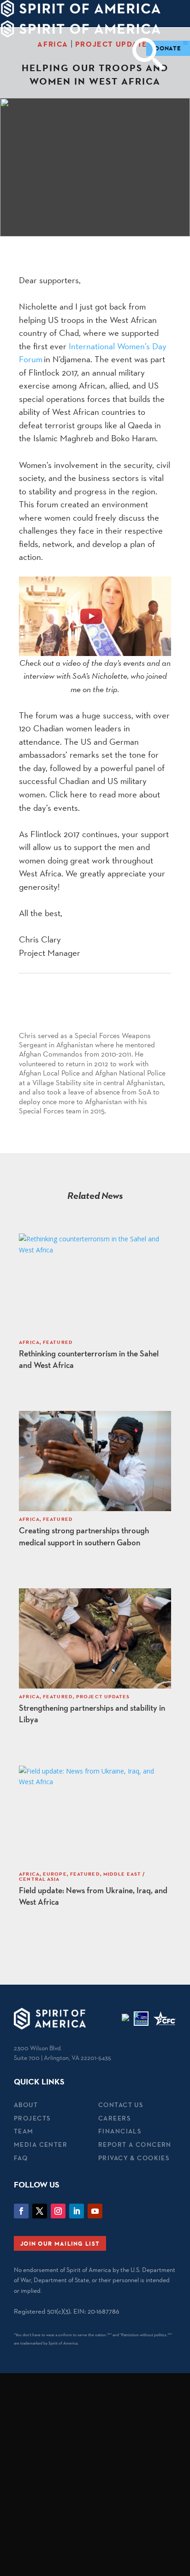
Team (24, 2131)
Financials (120, 2131)
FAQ (21, 2158)
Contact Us (121, 2105)
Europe (55, 1874)
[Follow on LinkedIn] (77, 2211)
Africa (53, 44)
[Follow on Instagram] (58, 2211)
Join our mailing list (60, 2243)
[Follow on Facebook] (21, 2211)
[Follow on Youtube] (95, 2211)
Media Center (41, 2145)
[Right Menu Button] (185, 43)
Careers (114, 2118)
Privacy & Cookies (134, 2158)
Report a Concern (135, 2145)
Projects (32, 2118)
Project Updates (114, 44)
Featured (58, 1342)
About (26, 2105)
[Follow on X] (40, 2211)
